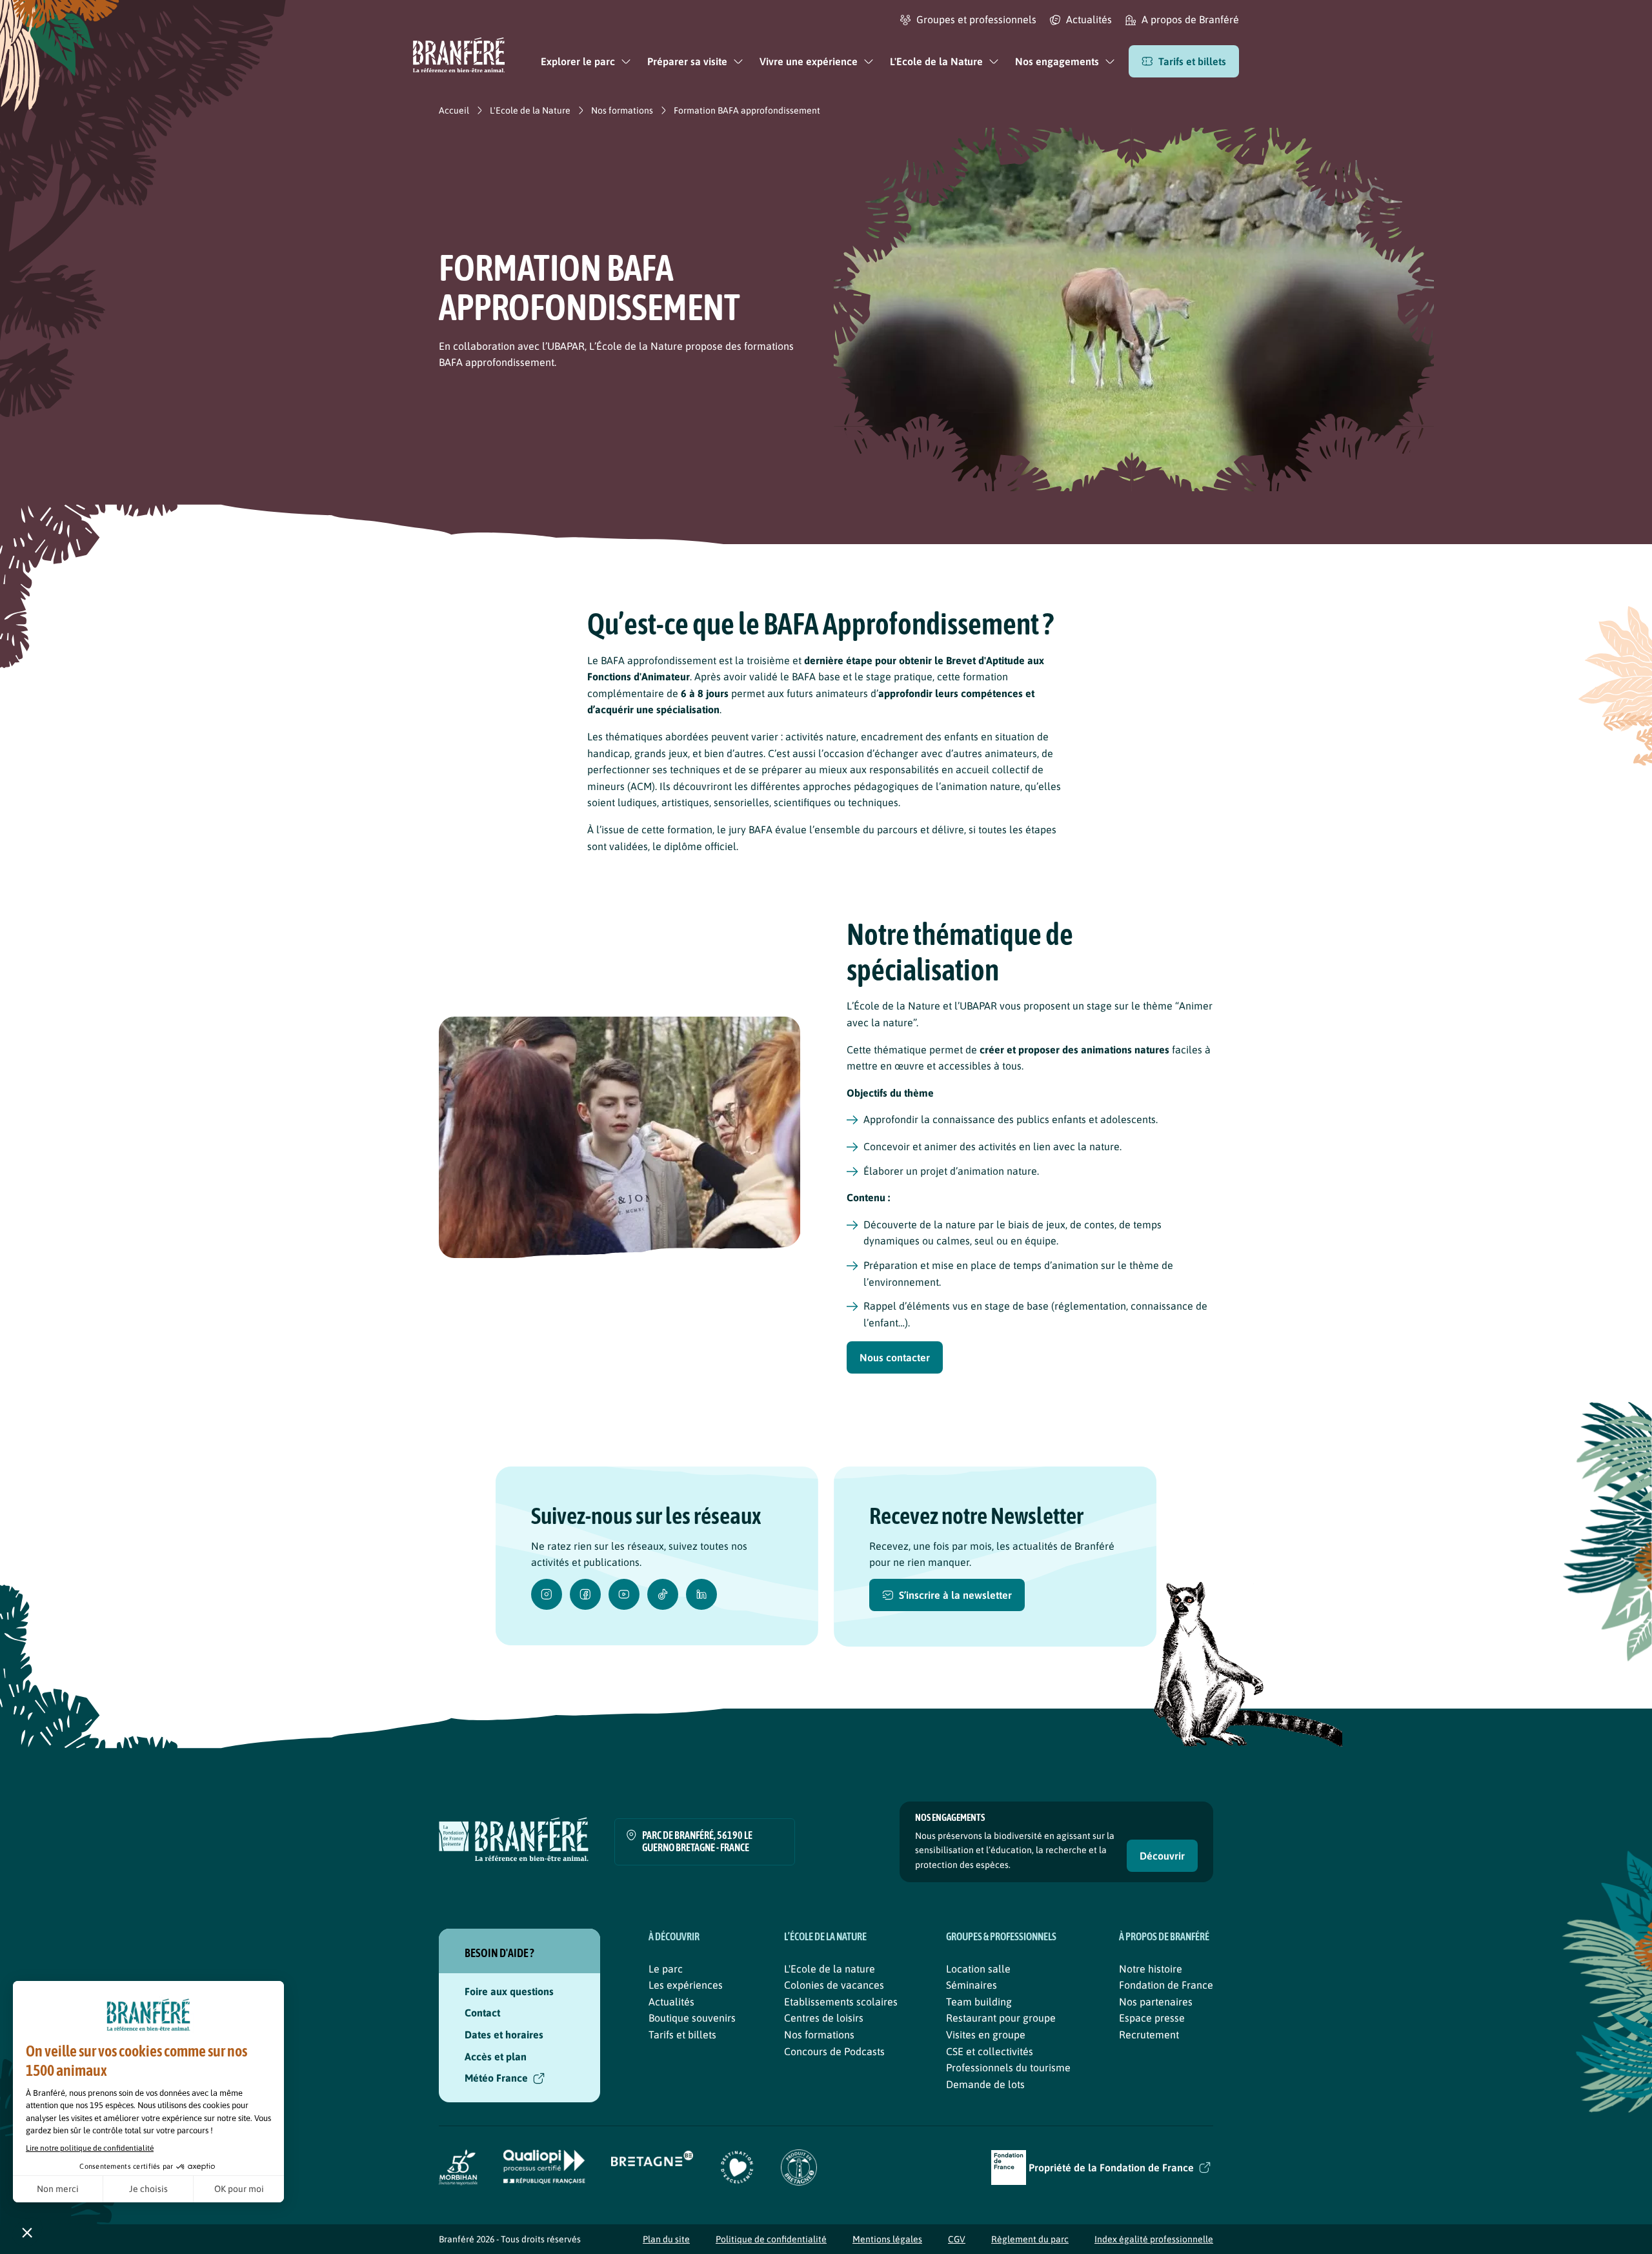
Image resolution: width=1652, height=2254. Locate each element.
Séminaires (972, 1985)
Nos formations (622, 110)
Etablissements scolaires (841, 2002)
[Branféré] (459, 57)
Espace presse (1152, 2018)
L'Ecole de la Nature (530, 110)
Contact (482, 2013)
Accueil (454, 110)
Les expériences (686, 1985)
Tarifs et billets (682, 2035)
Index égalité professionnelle (1154, 2239)
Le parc (666, 1969)
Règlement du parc (1030, 2239)
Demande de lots (985, 2084)
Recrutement (1149, 2035)
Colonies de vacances (834, 1985)
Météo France (496, 2078)
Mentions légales (887, 2239)
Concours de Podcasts (834, 2051)
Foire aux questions (509, 1991)
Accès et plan (496, 2056)
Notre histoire (1151, 1969)
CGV (957, 2239)
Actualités (671, 2002)
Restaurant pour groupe (1001, 2018)
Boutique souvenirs (692, 2018)
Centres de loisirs (824, 2018)
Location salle (978, 1969)
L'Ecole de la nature (830, 1969)
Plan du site (666, 2239)
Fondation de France (1166, 1985)
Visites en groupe (986, 2035)
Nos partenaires (1156, 2002)
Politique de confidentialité (771, 2239)
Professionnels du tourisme (1008, 2067)
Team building (979, 2002)
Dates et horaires (504, 2035)
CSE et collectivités (990, 2051)
